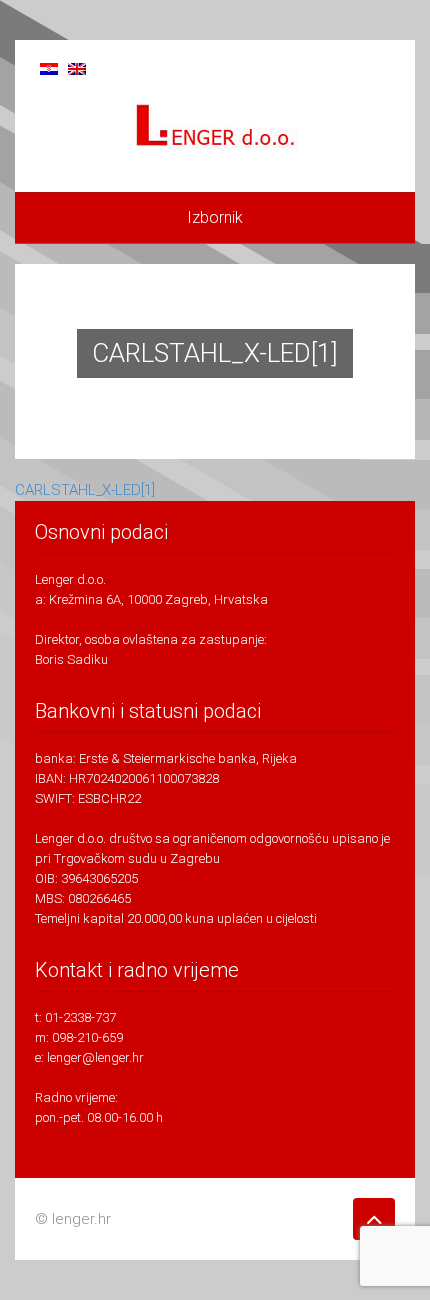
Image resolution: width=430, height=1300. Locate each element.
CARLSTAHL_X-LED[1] (85, 490)
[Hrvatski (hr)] (49, 67)
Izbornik (215, 217)
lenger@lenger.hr (95, 1057)
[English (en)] (77, 67)
